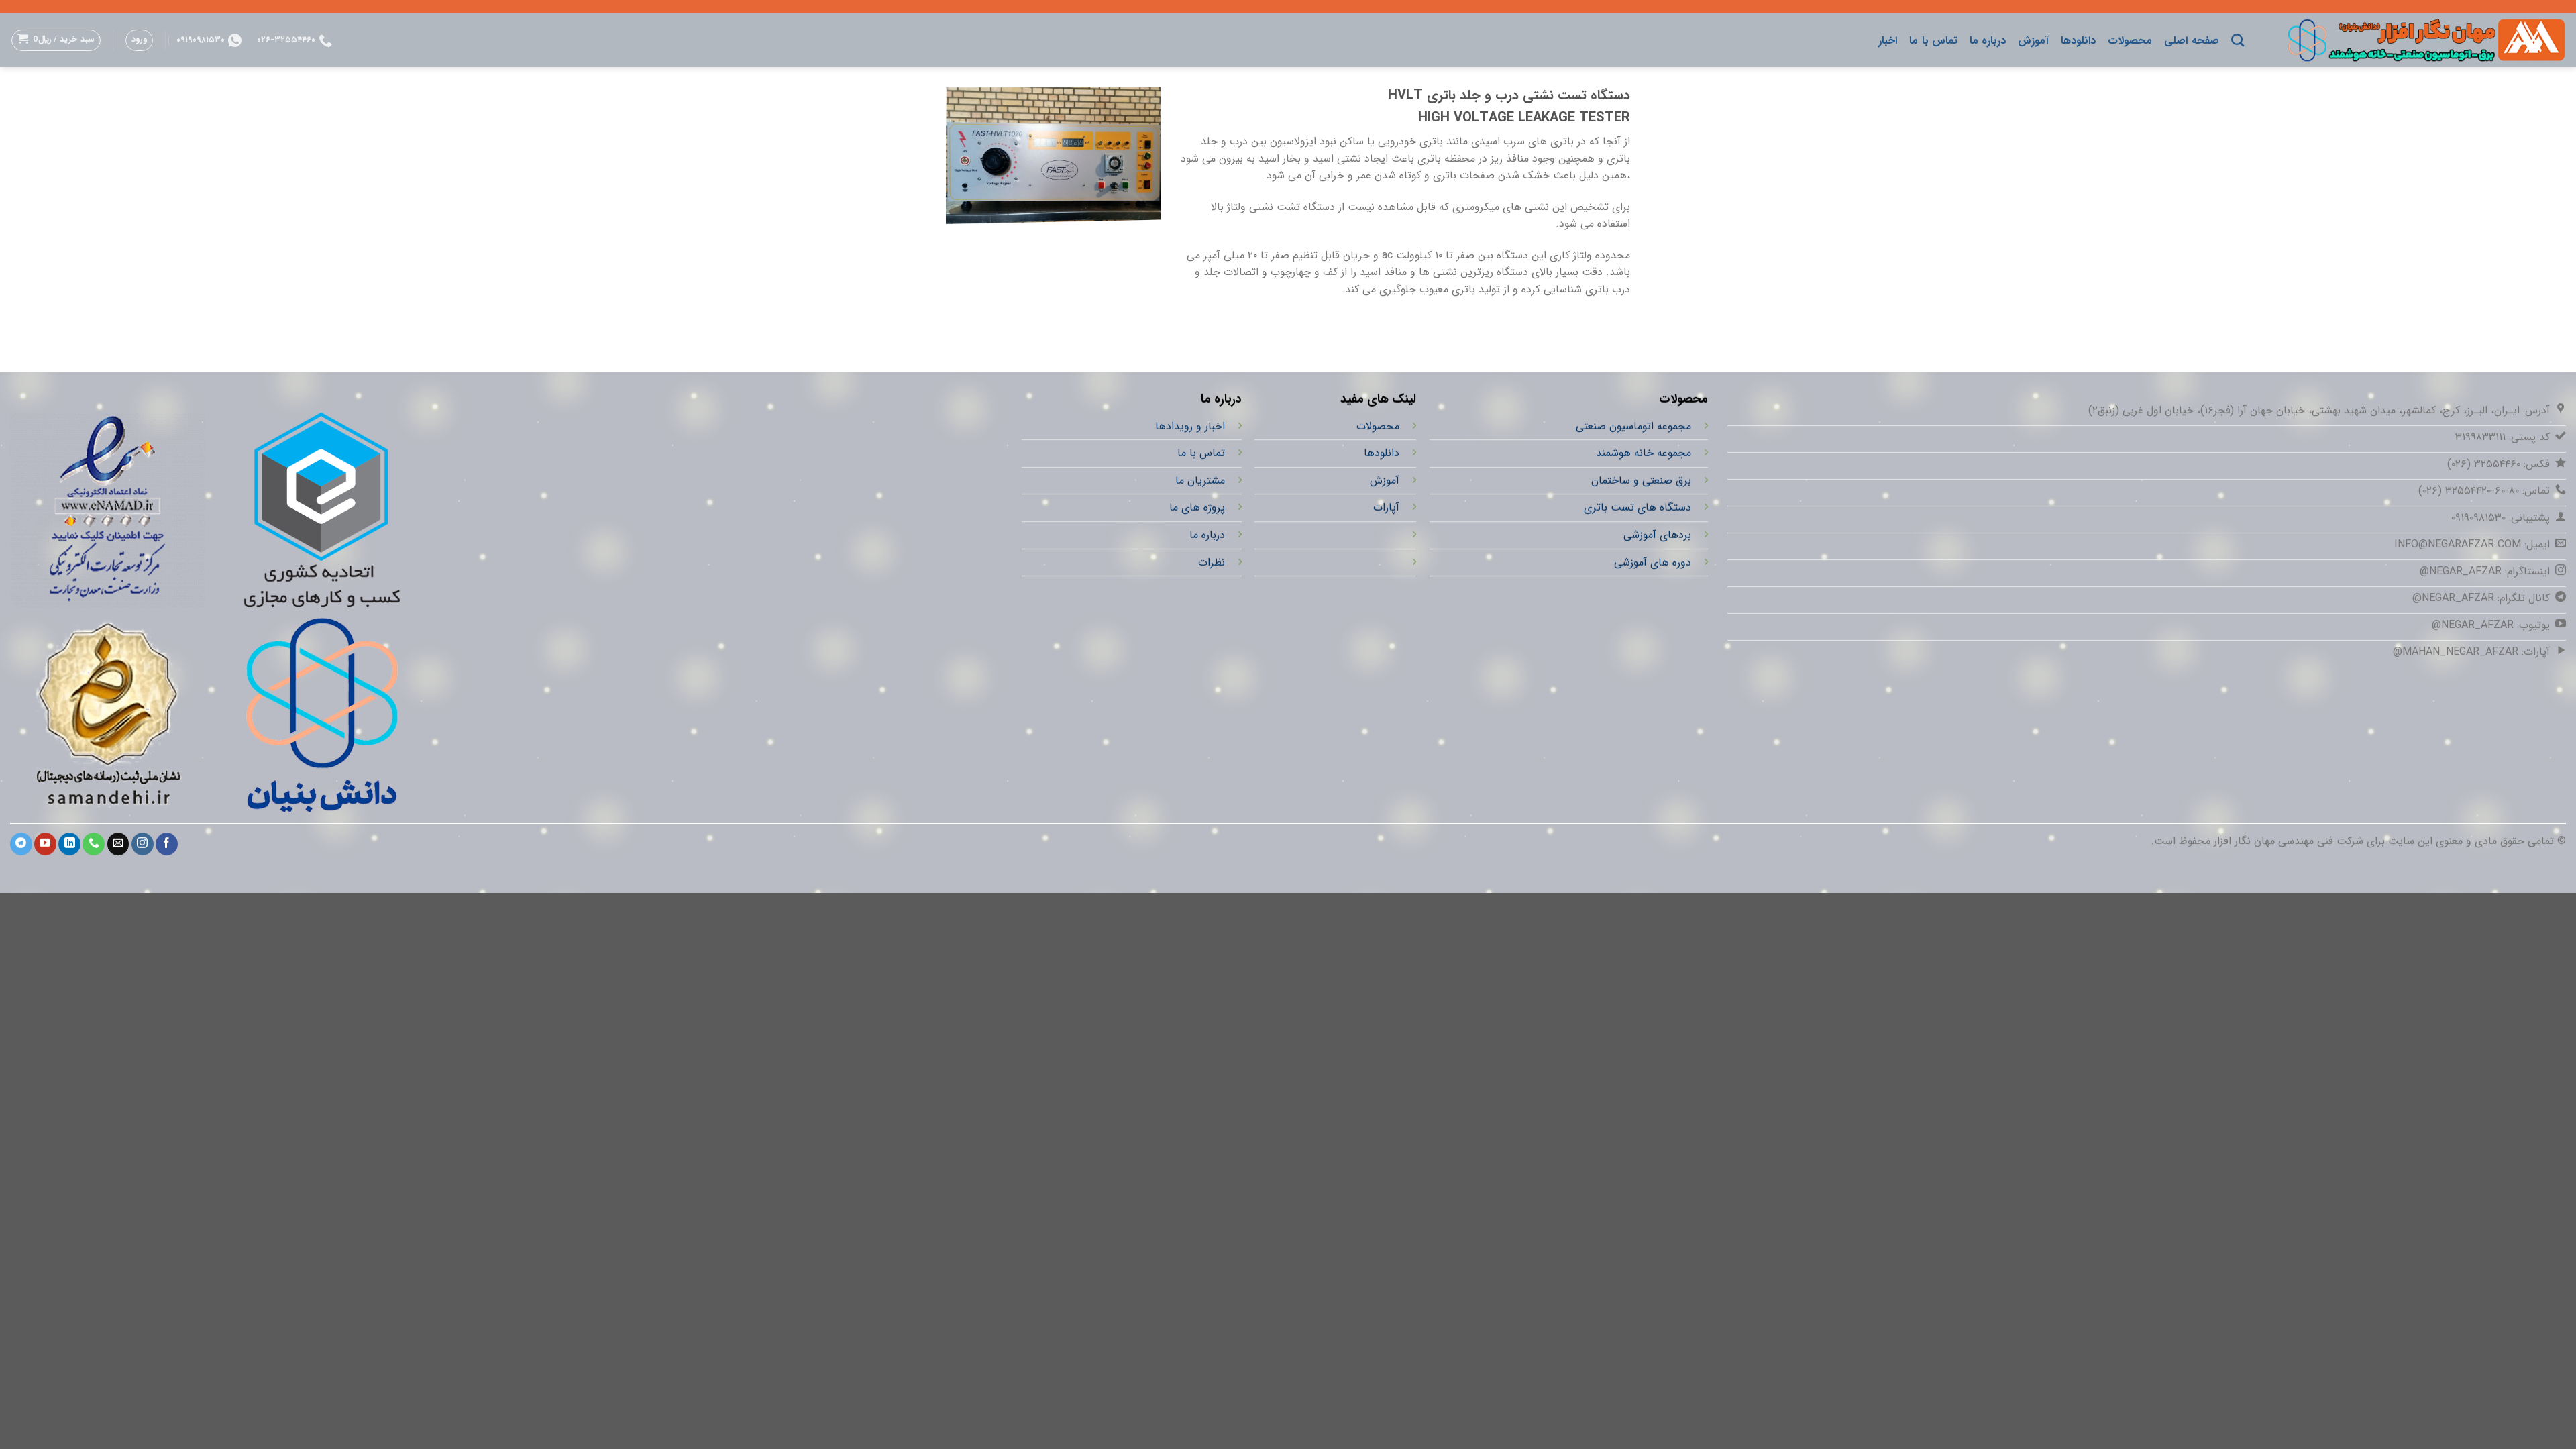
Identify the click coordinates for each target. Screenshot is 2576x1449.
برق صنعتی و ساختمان (1641, 481)
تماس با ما (1933, 41)
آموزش (2033, 41)
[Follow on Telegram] (21, 844)
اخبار (1888, 41)
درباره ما (1988, 41)
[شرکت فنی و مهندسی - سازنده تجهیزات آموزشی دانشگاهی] (2415, 40)
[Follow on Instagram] (143, 844)
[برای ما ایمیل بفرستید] (118, 844)
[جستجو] (2238, 40)
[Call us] (94, 844)
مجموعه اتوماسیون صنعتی (1633, 426)
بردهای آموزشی (1657, 535)
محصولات (2130, 41)
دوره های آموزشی (1652, 562)
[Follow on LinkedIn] (69, 844)
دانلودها (2078, 41)
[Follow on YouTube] (45, 844)
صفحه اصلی (2191, 41)
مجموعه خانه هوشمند (1643, 453)
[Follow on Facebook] (167, 844)
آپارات (1386, 508)
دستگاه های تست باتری (1637, 508)
